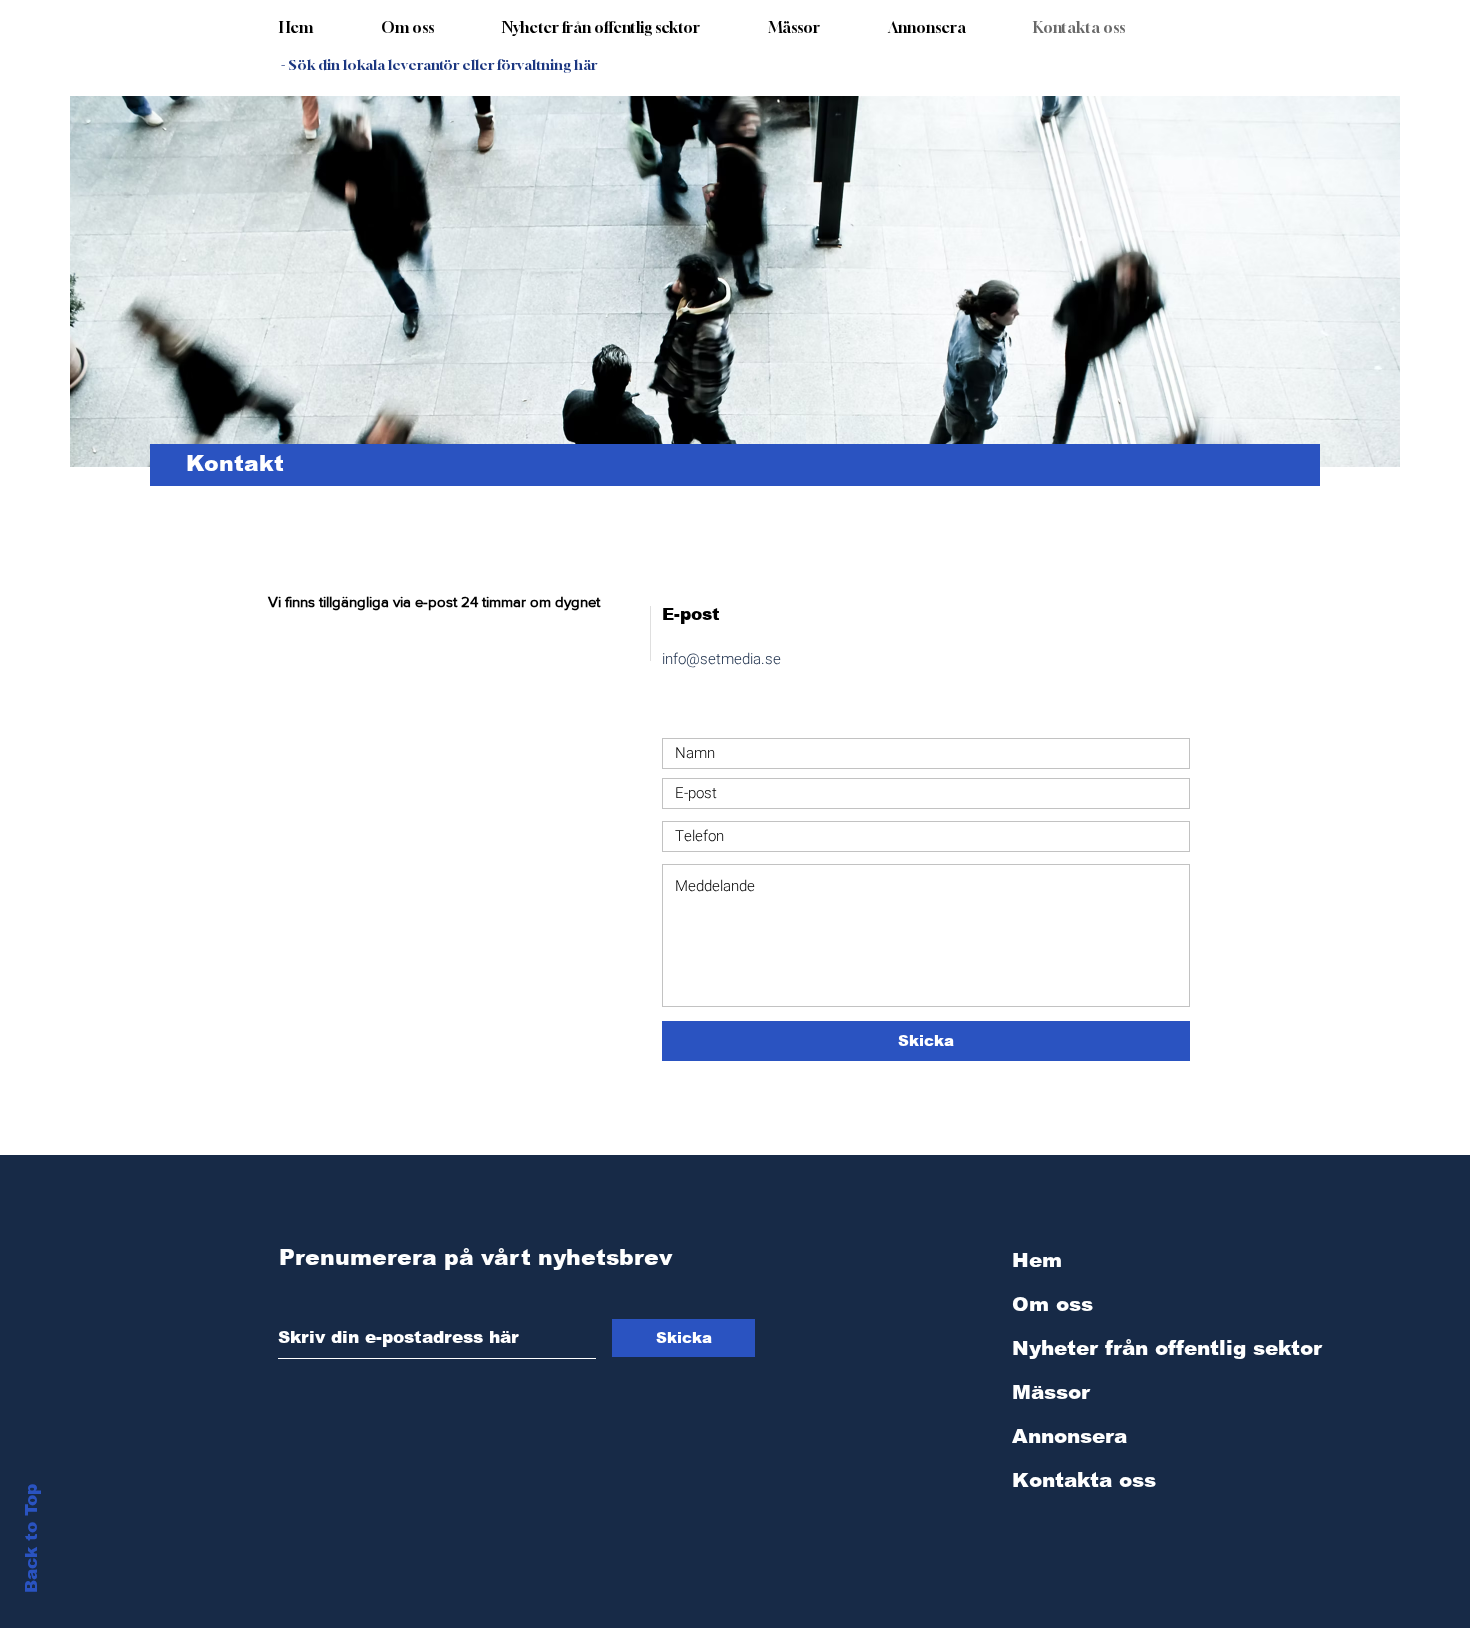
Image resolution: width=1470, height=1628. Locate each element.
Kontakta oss (1084, 1480)
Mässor (1051, 1392)
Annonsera (1069, 1436)
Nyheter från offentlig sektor (1117, 1348)
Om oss (1052, 1304)
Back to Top (31, 1538)
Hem (1037, 1260)
